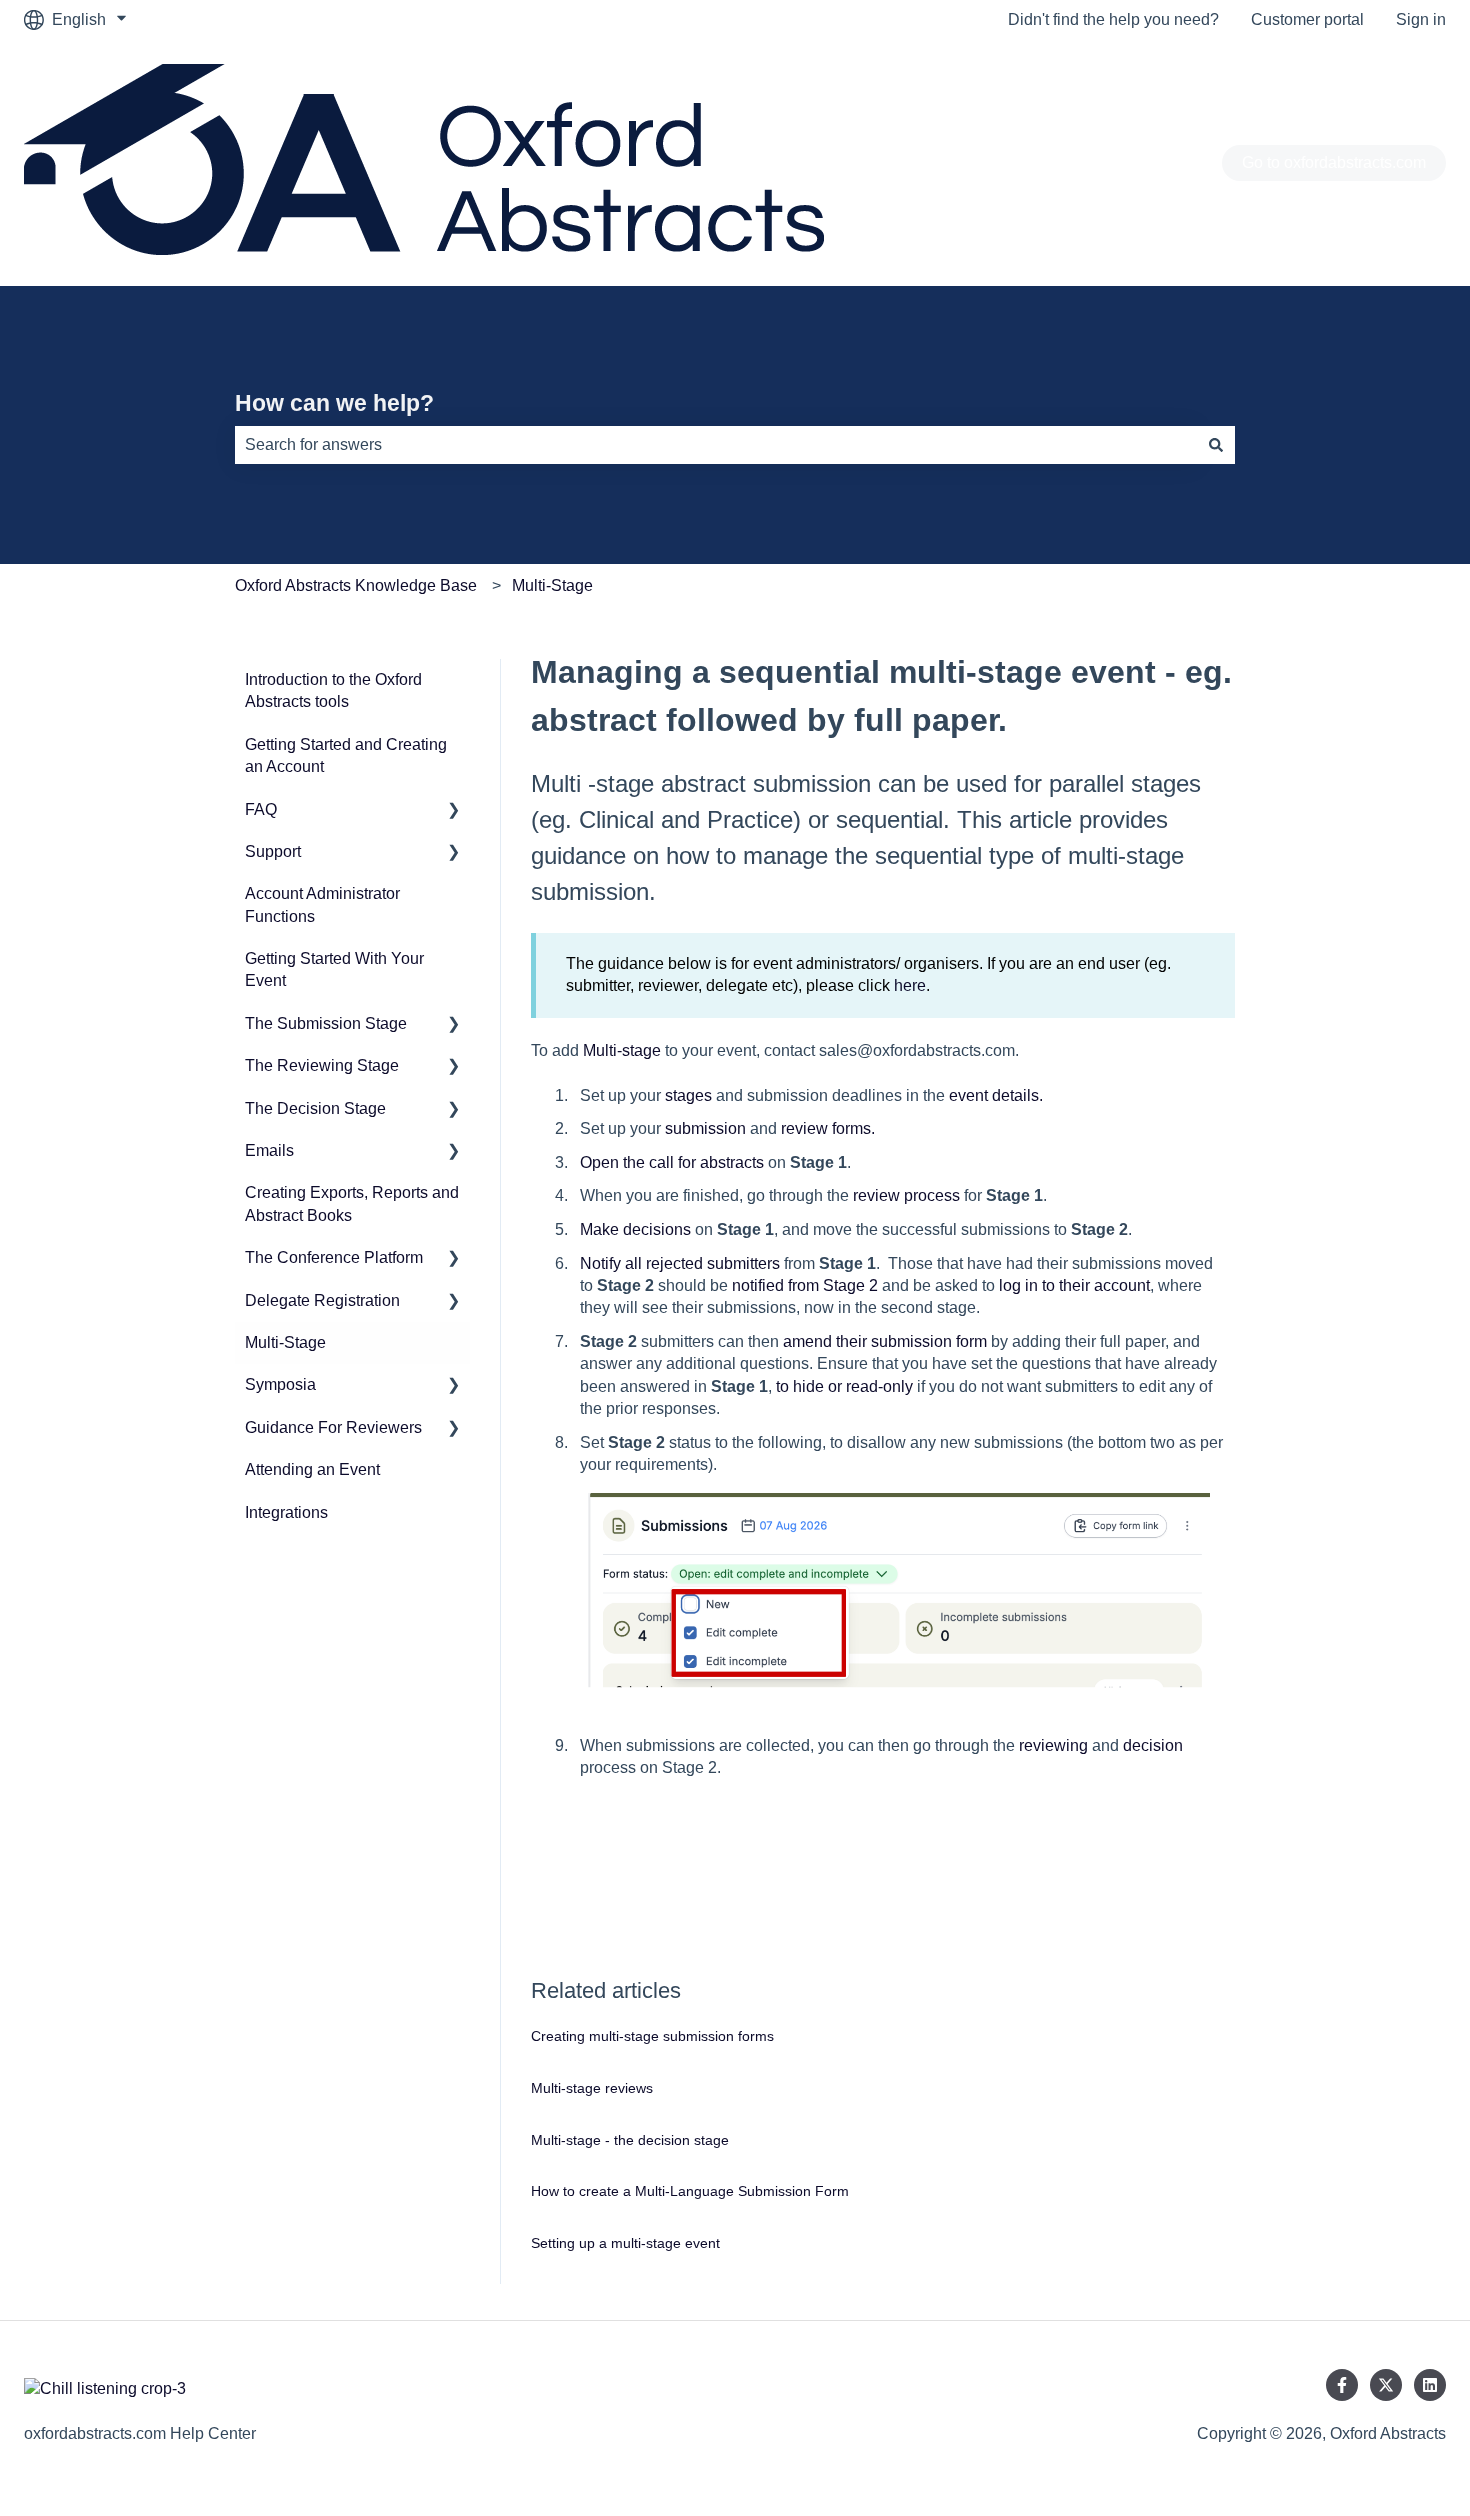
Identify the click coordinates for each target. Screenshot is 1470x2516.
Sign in (1421, 19)
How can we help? (334, 403)
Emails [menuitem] (269, 1150)
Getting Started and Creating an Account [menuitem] (346, 755)
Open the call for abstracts (672, 1162)
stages (688, 1095)
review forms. (828, 1128)
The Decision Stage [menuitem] (315, 1108)
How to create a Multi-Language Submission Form (690, 2191)
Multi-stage (622, 1050)
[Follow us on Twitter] (1386, 2385)
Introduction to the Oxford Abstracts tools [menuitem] (333, 690)
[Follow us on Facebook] (1342, 2385)
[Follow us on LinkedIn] (1430, 2385)
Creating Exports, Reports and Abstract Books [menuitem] (352, 1203)
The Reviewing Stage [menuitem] (322, 1065)
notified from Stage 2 (805, 1285)
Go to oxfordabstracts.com (1334, 162)
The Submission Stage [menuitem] (326, 1023)
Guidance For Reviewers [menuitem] (333, 1427)
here (910, 985)
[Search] (1216, 445)
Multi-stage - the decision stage (630, 2140)
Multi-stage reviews (592, 2088)
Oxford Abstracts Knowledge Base (356, 585)
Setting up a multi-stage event (625, 2243)
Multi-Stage (552, 585)
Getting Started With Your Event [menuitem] (334, 969)
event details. (996, 1095)
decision (1153, 1745)
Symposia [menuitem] (280, 1384)
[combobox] (716, 445)
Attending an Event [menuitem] (312, 1469)
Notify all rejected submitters (680, 1263)
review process (906, 1195)
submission (705, 1128)
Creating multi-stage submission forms (652, 2036)
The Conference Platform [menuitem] (334, 1257)
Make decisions (635, 1229)
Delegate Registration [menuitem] (322, 1300)
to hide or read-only (844, 1386)
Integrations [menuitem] (286, 1512)
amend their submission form (885, 1341)
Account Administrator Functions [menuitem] (322, 904)
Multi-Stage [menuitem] (285, 1342)
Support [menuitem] (273, 851)
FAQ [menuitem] (261, 809)
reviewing (1053, 1745)
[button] (454, 811)
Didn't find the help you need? (1113, 19)
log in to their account (1074, 1285)
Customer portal (1307, 19)
